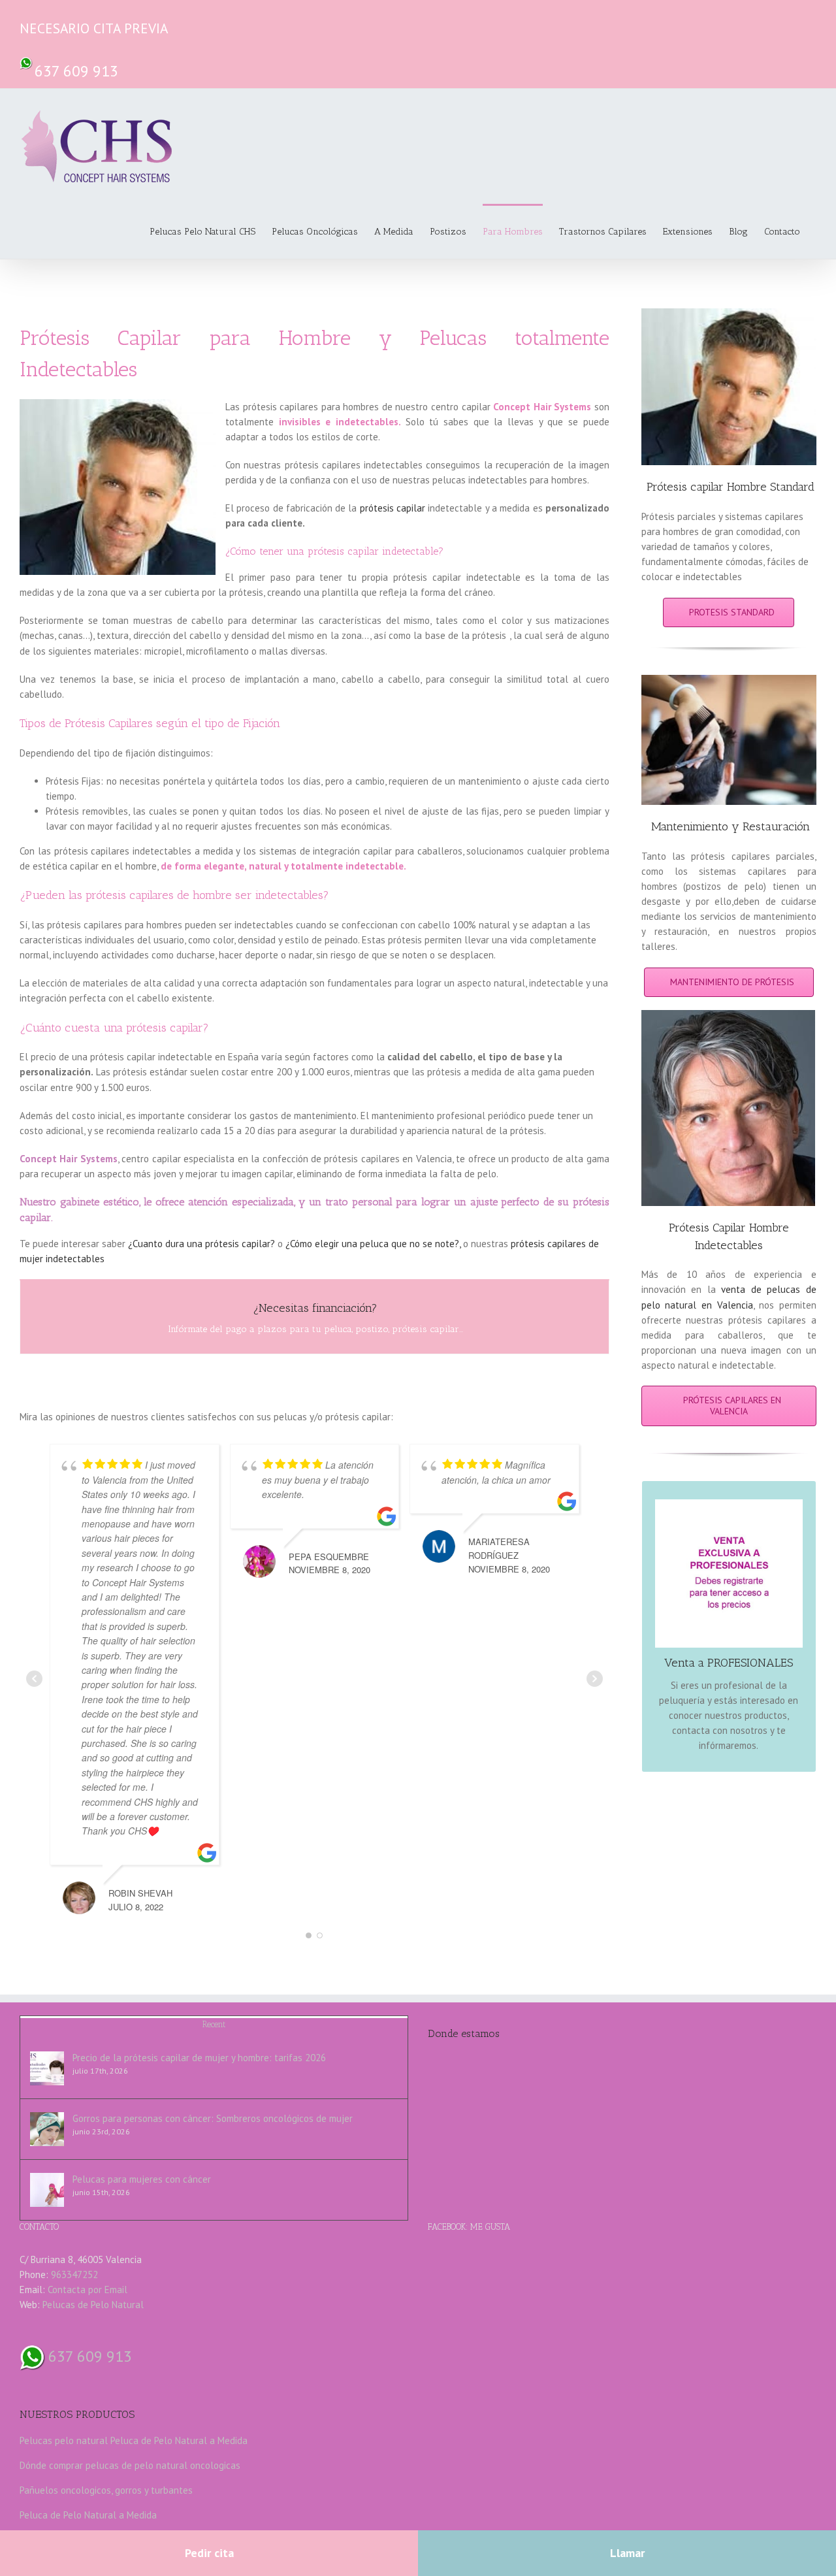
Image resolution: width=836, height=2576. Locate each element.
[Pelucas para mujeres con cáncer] (47, 2190)
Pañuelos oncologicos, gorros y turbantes (106, 2490)
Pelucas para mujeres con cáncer (142, 2179)
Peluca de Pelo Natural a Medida (179, 2440)
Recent (214, 2024)
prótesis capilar (393, 508)
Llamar (627, 2553)
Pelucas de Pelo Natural (93, 2305)
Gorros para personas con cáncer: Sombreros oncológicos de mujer (213, 2118)
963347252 (74, 2274)
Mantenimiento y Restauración (731, 826)
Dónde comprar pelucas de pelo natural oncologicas (130, 2465)
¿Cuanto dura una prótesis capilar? (201, 1244)
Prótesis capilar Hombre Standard (731, 487)
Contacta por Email (88, 2290)
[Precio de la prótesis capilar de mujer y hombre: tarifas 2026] (47, 2068)
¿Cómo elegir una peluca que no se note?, (373, 1244)
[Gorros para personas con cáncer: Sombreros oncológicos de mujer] (47, 2129)
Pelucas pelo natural (64, 2440)
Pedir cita (209, 2553)
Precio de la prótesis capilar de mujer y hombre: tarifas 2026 (199, 2058)
